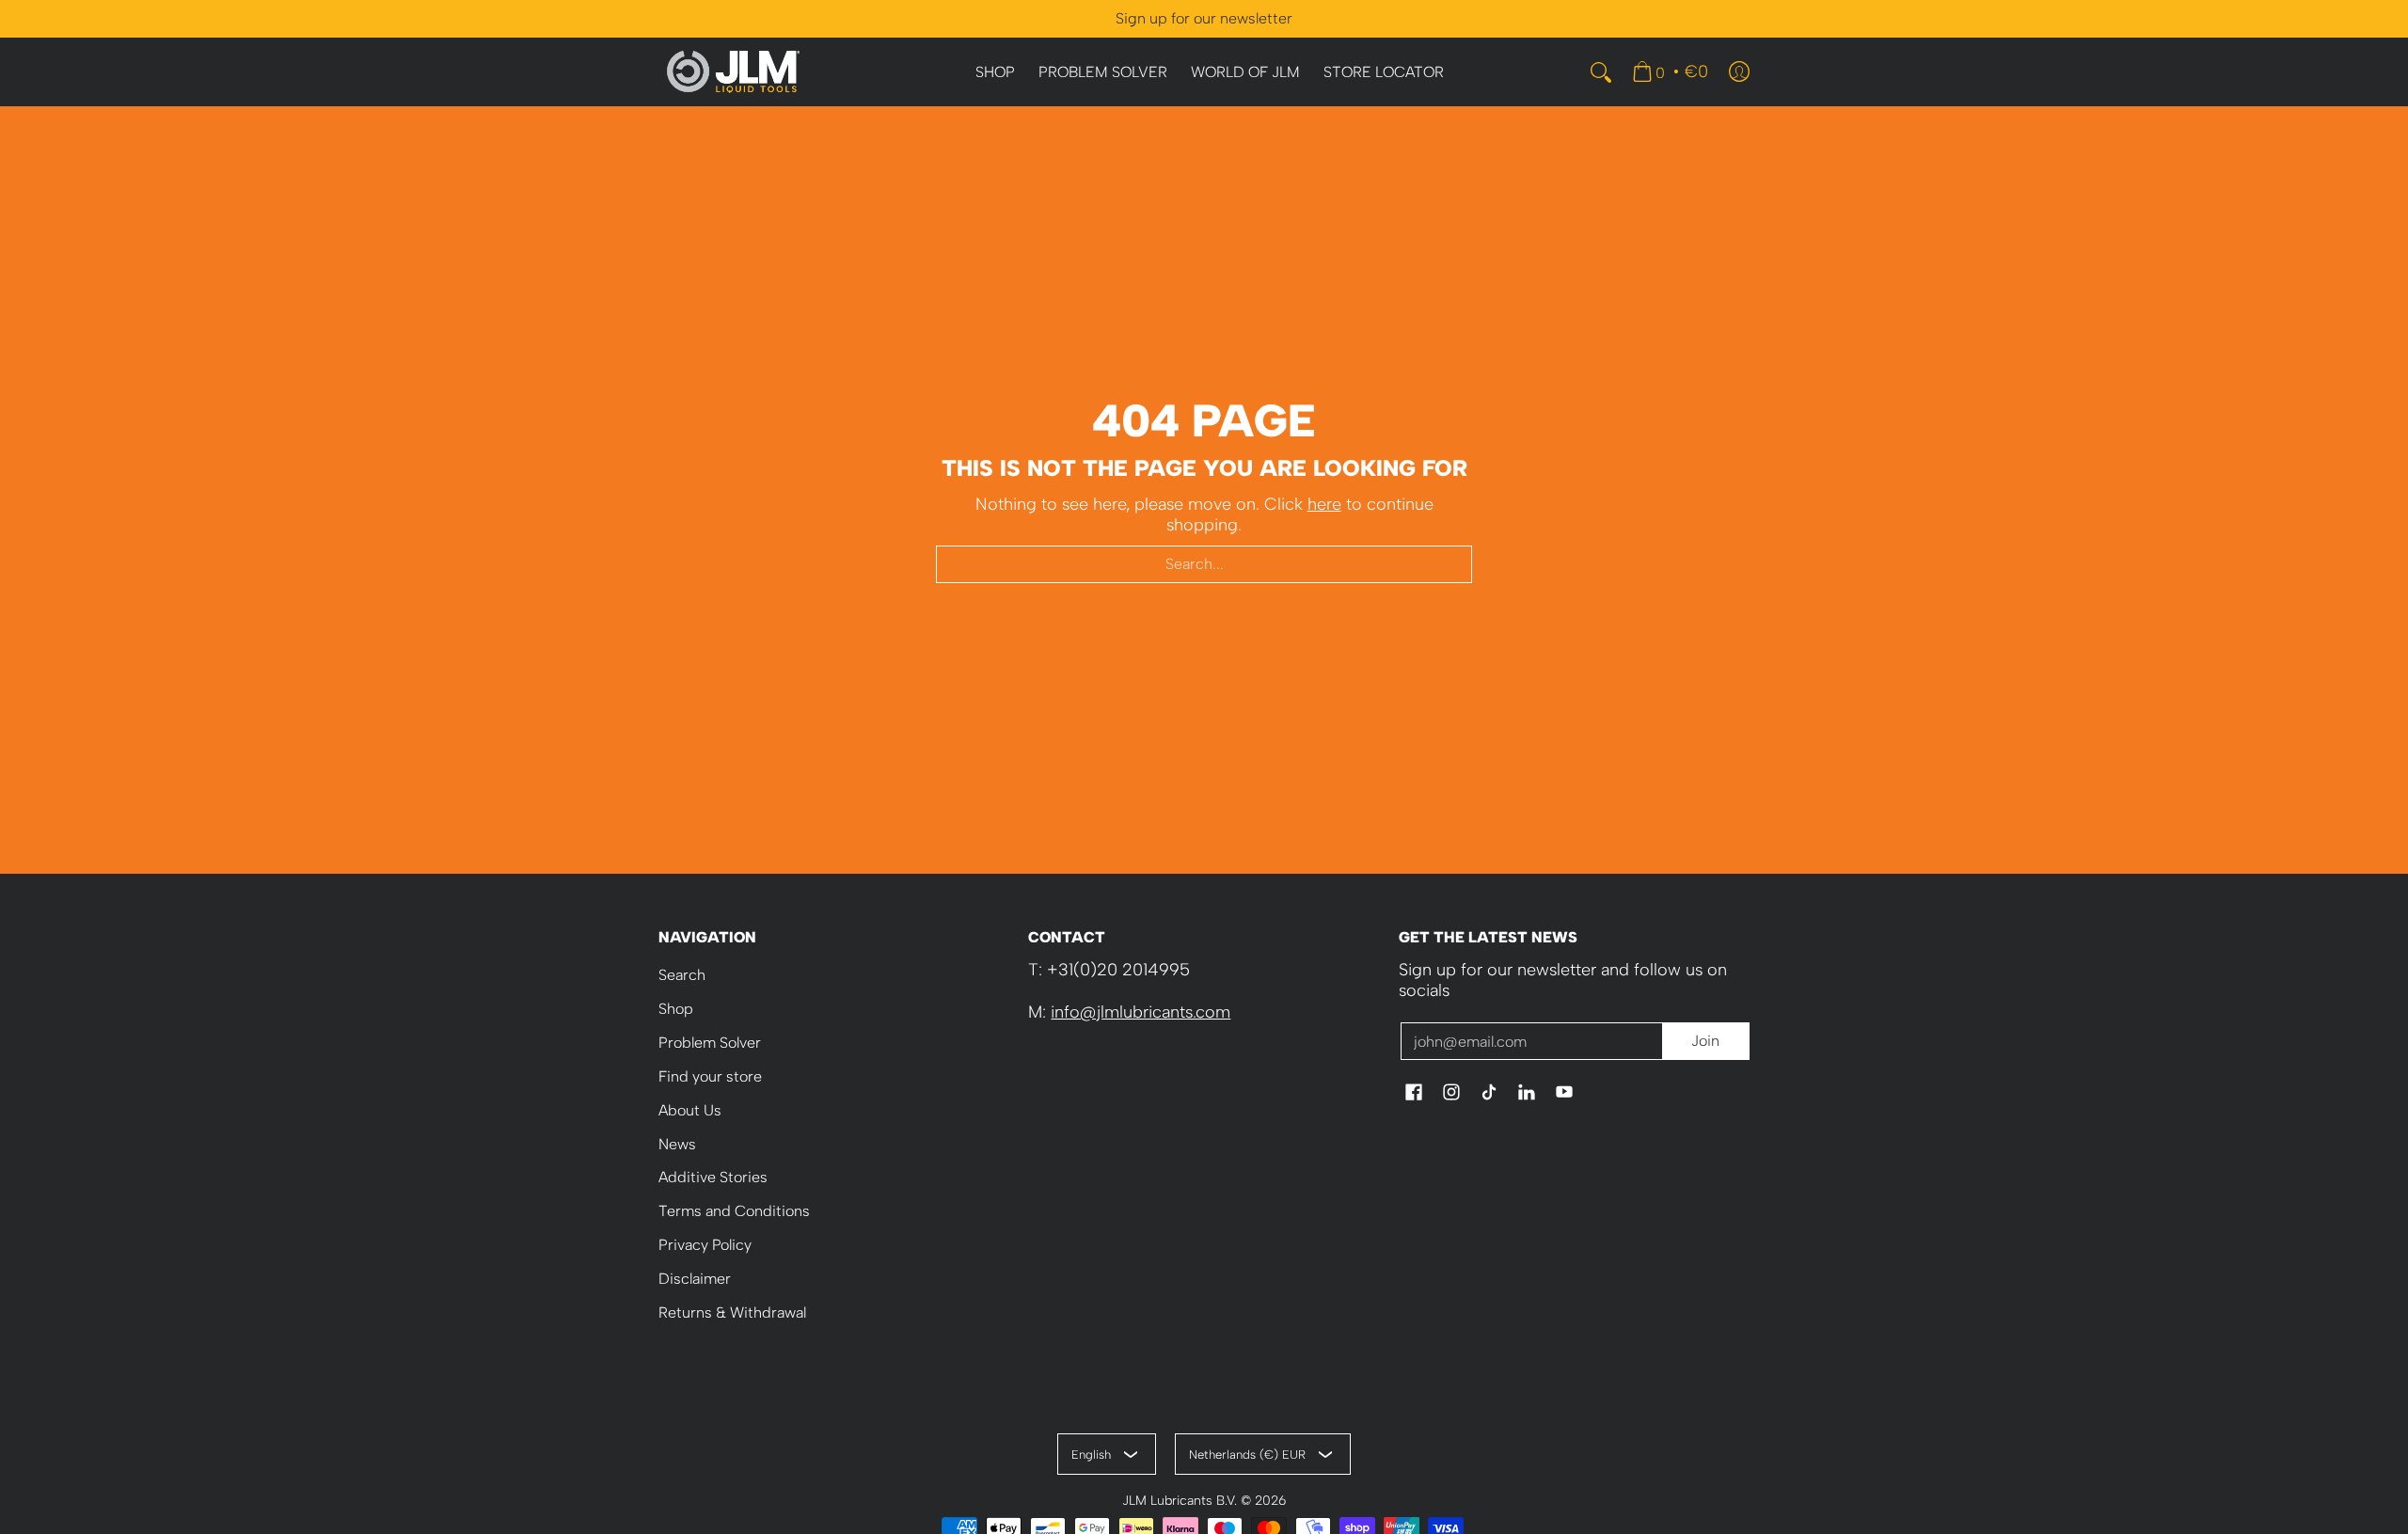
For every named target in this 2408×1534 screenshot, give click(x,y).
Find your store (710, 1076)
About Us (690, 1110)
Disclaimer (695, 1279)
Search (682, 975)
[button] (1414, 1094)
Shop (676, 1009)
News (677, 1144)
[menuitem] (995, 73)
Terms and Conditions (734, 1211)
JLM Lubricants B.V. (1180, 1500)
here (1324, 504)
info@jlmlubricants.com (1141, 1012)
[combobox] (1204, 564)
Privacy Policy (705, 1245)
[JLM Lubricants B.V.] (734, 72)
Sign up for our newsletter (1204, 18)
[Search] (1601, 72)
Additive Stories (713, 1177)
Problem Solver (710, 1043)
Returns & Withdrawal (732, 1313)
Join (1705, 1041)
